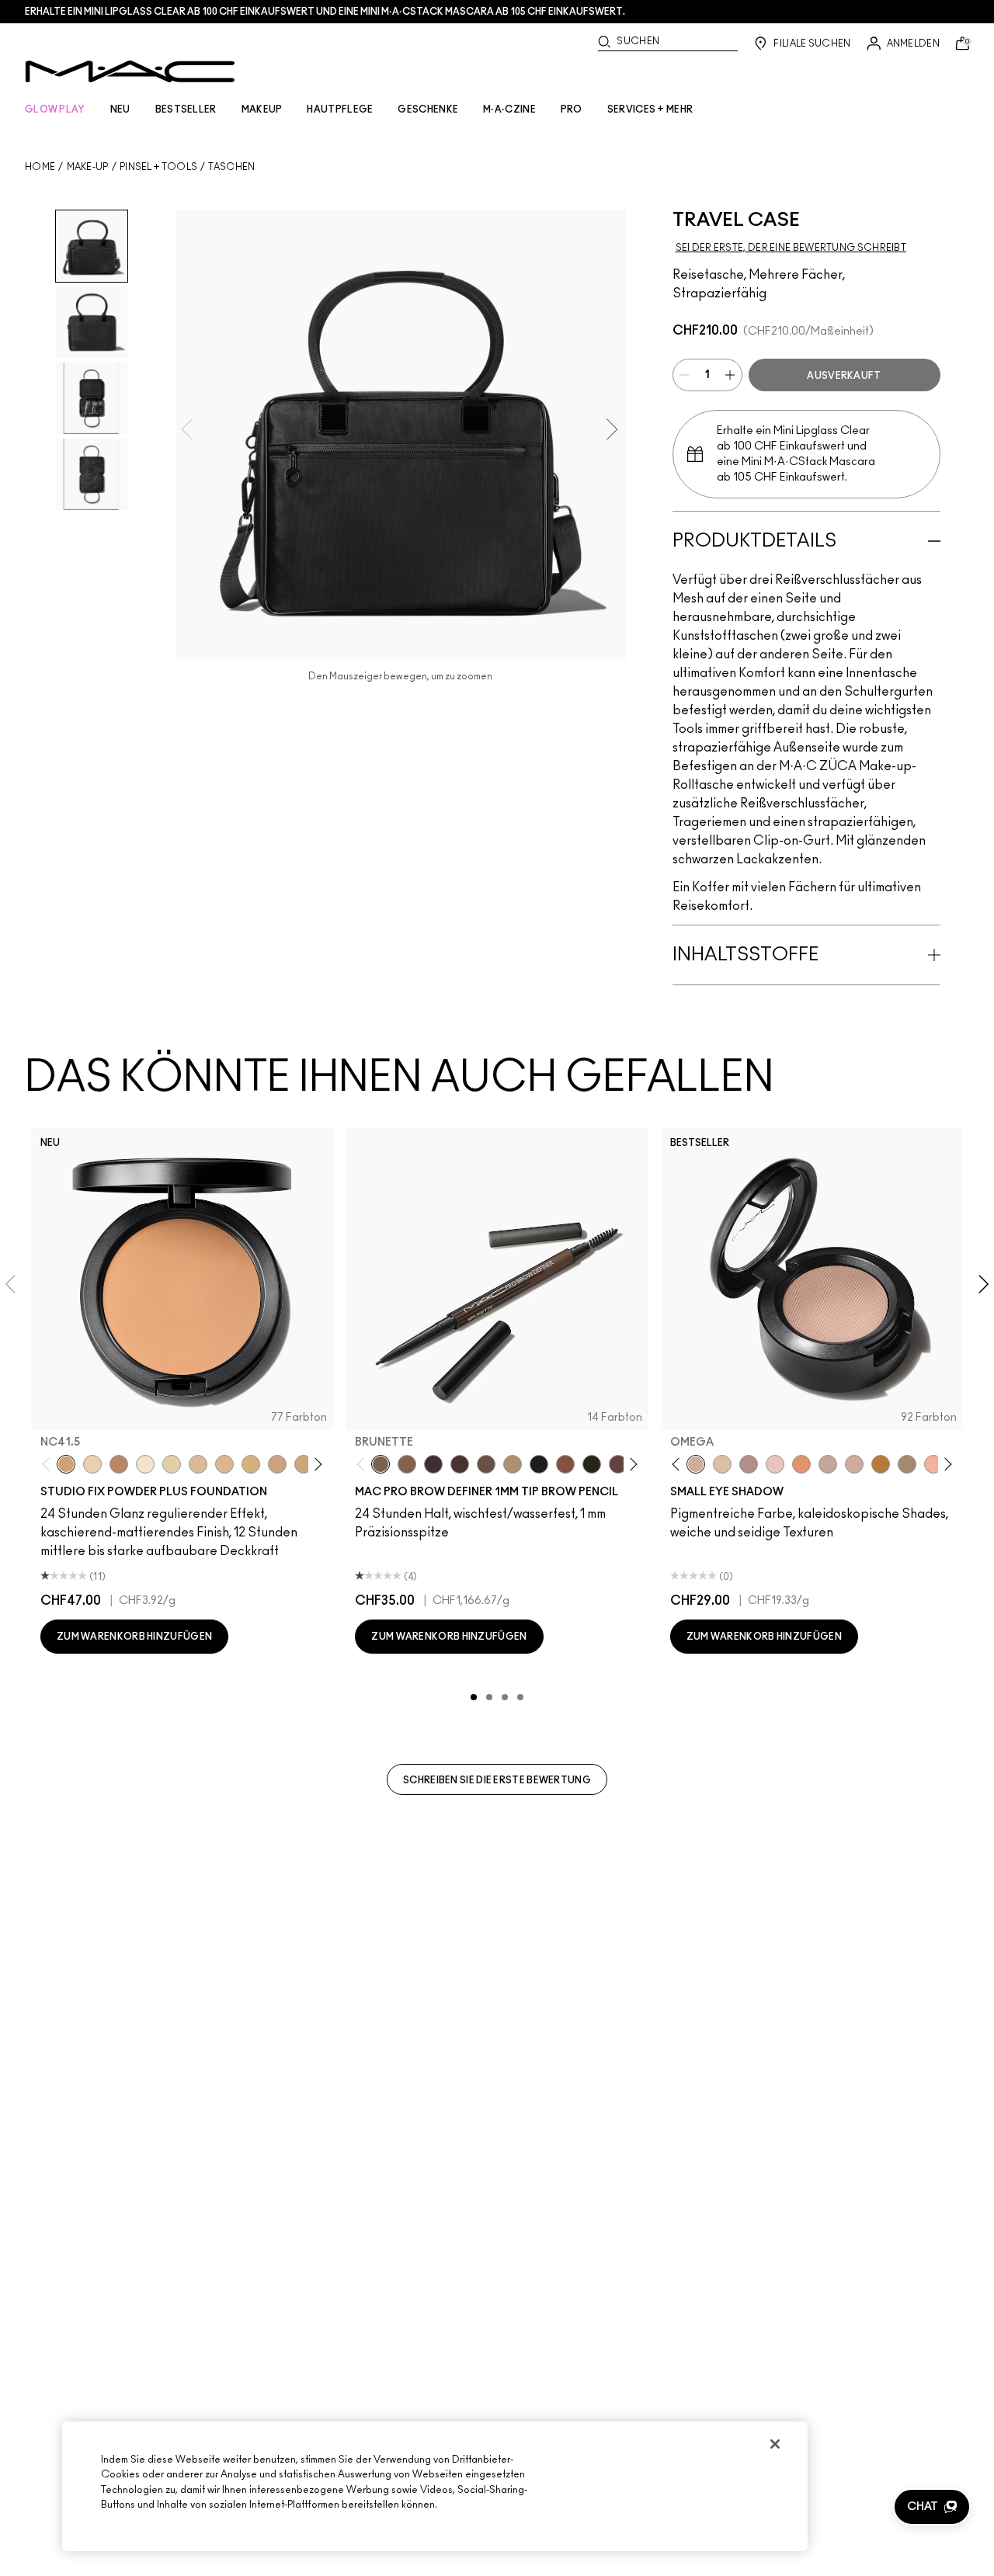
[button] (932, 2507)
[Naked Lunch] (828, 1464)
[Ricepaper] (722, 1464)
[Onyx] (539, 1464)
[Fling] (407, 1464)
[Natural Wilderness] (881, 1464)
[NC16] (224, 1464)
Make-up (88, 167)
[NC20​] (304, 1464)
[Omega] (513, 1464)
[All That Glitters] (749, 1464)
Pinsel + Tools (158, 167)
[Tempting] (907, 1464)
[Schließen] (775, 2444)
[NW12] (92, 1464)
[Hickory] (460, 1464)
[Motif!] (801, 1464)
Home (40, 167)
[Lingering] (486, 1464)
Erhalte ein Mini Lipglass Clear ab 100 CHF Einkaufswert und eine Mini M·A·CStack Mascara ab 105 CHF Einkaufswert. (325, 12)
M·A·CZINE (509, 109)
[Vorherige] (49, 1465)
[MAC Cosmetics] (130, 71)
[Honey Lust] (854, 1464)
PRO (572, 109)
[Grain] (775, 1464)
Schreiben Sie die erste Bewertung (497, 1780)
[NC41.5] (66, 1464)
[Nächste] (316, 1465)
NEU (120, 109)
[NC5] (145, 1464)
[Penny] (565, 1464)
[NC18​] (277, 1464)
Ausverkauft (844, 376)
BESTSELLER (186, 109)
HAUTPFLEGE (340, 109)
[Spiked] (592, 1464)
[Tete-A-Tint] (933, 1464)
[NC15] (198, 1464)
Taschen (231, 167)
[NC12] (172, 1464)
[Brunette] (381, 1464)
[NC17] (251, 1464)
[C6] (119, 1464)
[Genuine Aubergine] (433, 1464)
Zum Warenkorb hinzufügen (134, 1637)
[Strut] (618, 1464)
